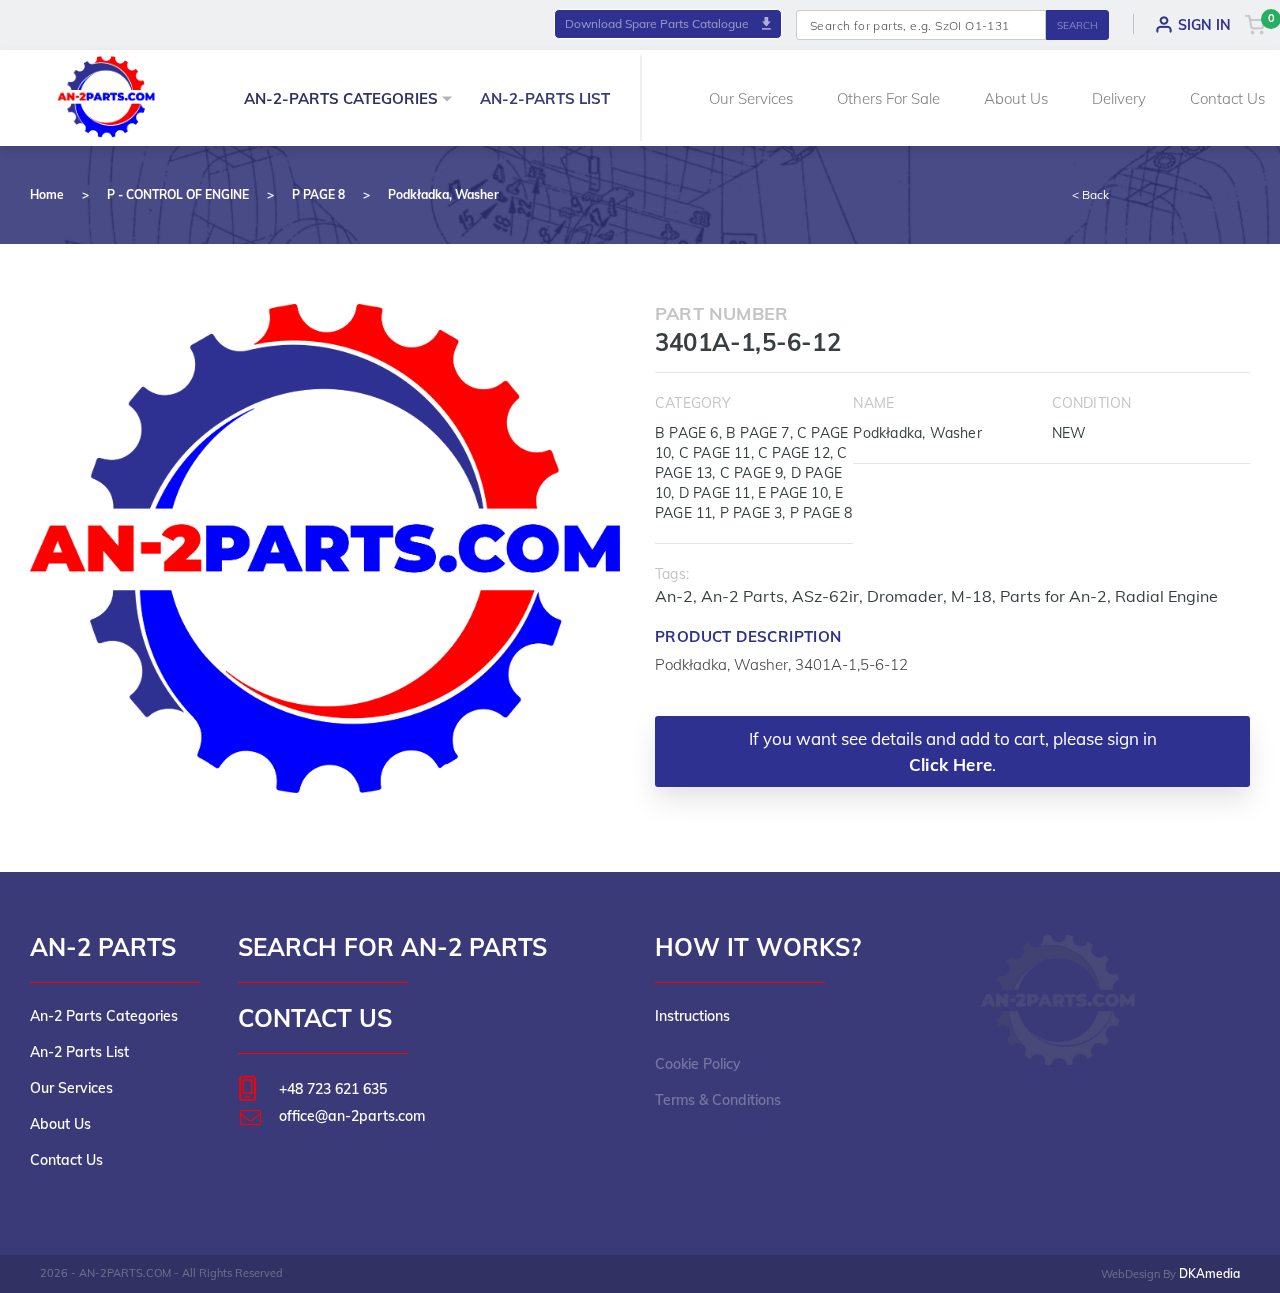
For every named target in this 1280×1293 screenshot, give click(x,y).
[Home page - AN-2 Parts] (107, 94)
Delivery (1119, 98)
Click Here (950, 764)
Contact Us (1227, 98)
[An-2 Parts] (1059, 1000)
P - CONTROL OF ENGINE (178, 194)
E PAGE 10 (793, 493)
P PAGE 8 (318, 194)
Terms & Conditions (718, 1100)
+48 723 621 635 (333, 1089)
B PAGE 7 (758, 433)
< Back (1090, 194)
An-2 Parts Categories (104, 1016)
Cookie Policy (698, 1064)
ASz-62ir (825, 596)
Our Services (751, 98)
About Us (1016, 98)
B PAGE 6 (687, 433)
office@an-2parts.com (352, 1116)
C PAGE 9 (752, 473)
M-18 (971, 596)
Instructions (692, 1016)
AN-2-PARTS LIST (545, 98)
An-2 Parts (742, 596)
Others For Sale (888, 98)
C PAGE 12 (794, 453)
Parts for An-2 (1053, 596)
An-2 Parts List (79, 1052)
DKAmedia (1209, 1273)
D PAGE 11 (715, 493)
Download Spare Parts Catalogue (658, 23)
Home (47, 194)
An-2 (674, 596)
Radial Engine (1166, 596)
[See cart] (1255, 24)
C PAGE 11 (715, 453)
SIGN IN (1204, 25)
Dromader (905, 596)
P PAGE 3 (751, 513)
